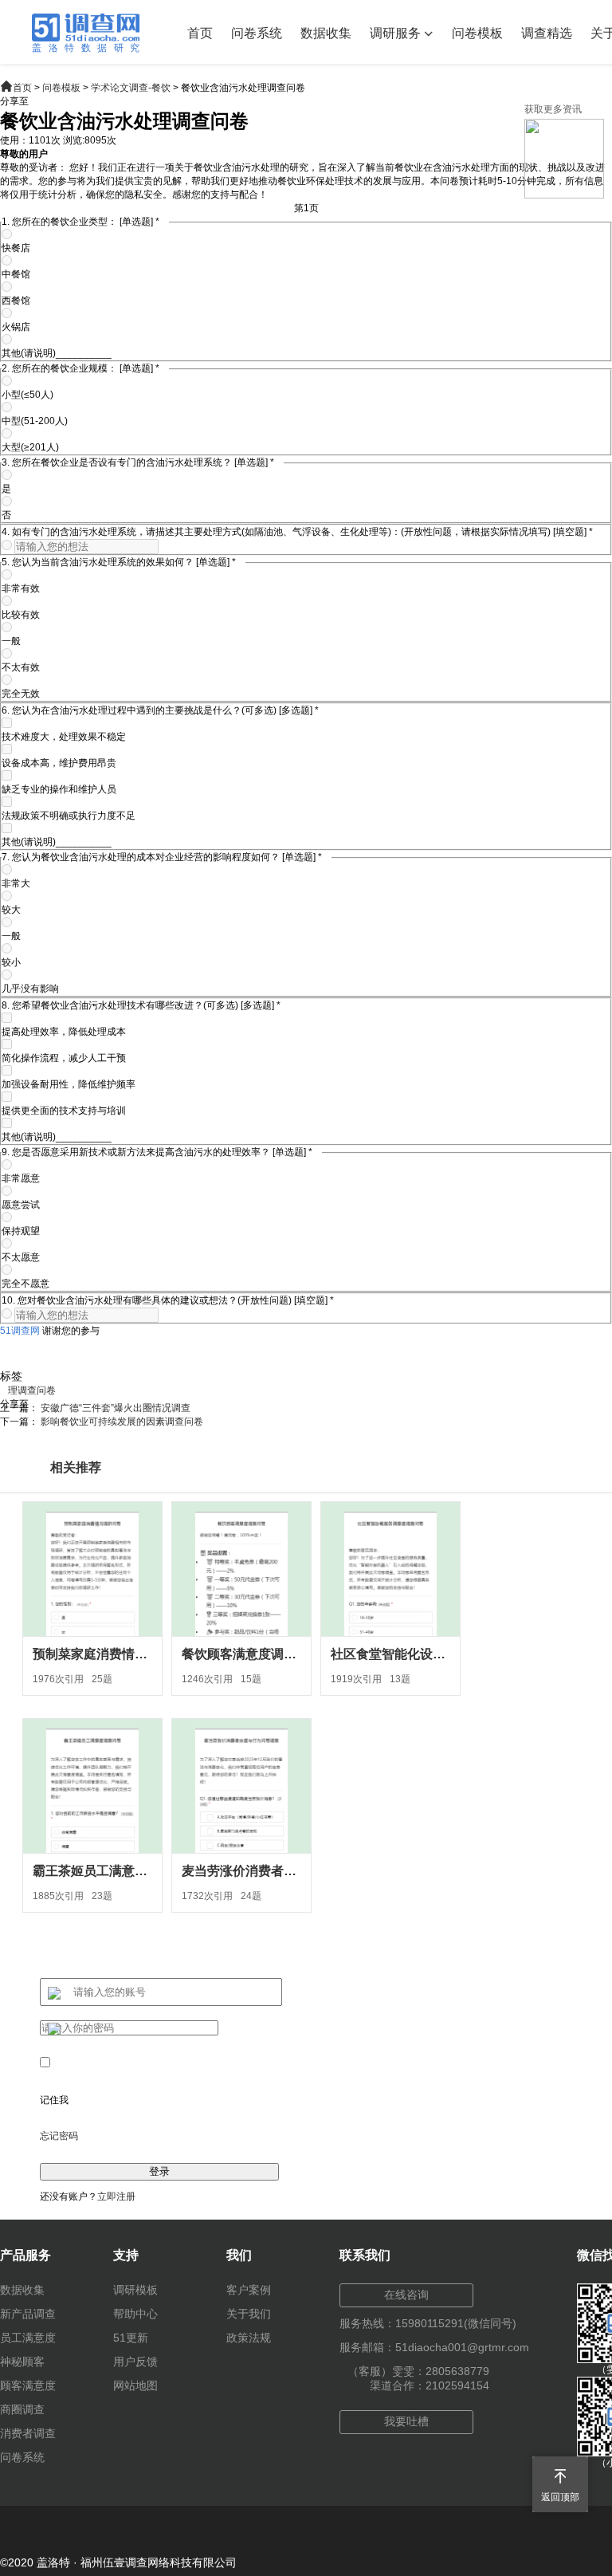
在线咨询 (406, 2295)
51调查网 (20, 1331)
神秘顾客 (22, 2362)
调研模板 (135, 2290)
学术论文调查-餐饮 (131, 88)
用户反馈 (135, 2362)
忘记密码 (59, 2136)
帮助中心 (135, 2314)
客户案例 (249, 2290)
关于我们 (249, 2314)
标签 (11, 1376)
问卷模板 (477, 33)
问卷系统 (257, 33)
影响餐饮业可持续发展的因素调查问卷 (122, 1422)
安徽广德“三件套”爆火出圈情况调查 (116, 1408)
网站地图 (135, 2385)
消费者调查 (28, 2433)
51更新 (131, 2338)
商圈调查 (22, 2409)
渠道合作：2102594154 (430, 2385)
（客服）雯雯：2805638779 (418, 2371)
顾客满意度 (28, 2385)
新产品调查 (28, 2314)
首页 (200, 33)
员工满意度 (28, 2338)
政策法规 (249, 2338)
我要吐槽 (406, 2421)
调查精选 (547, 33)
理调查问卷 (32, 1390)
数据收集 (326, 33)
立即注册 (116, 2196)
